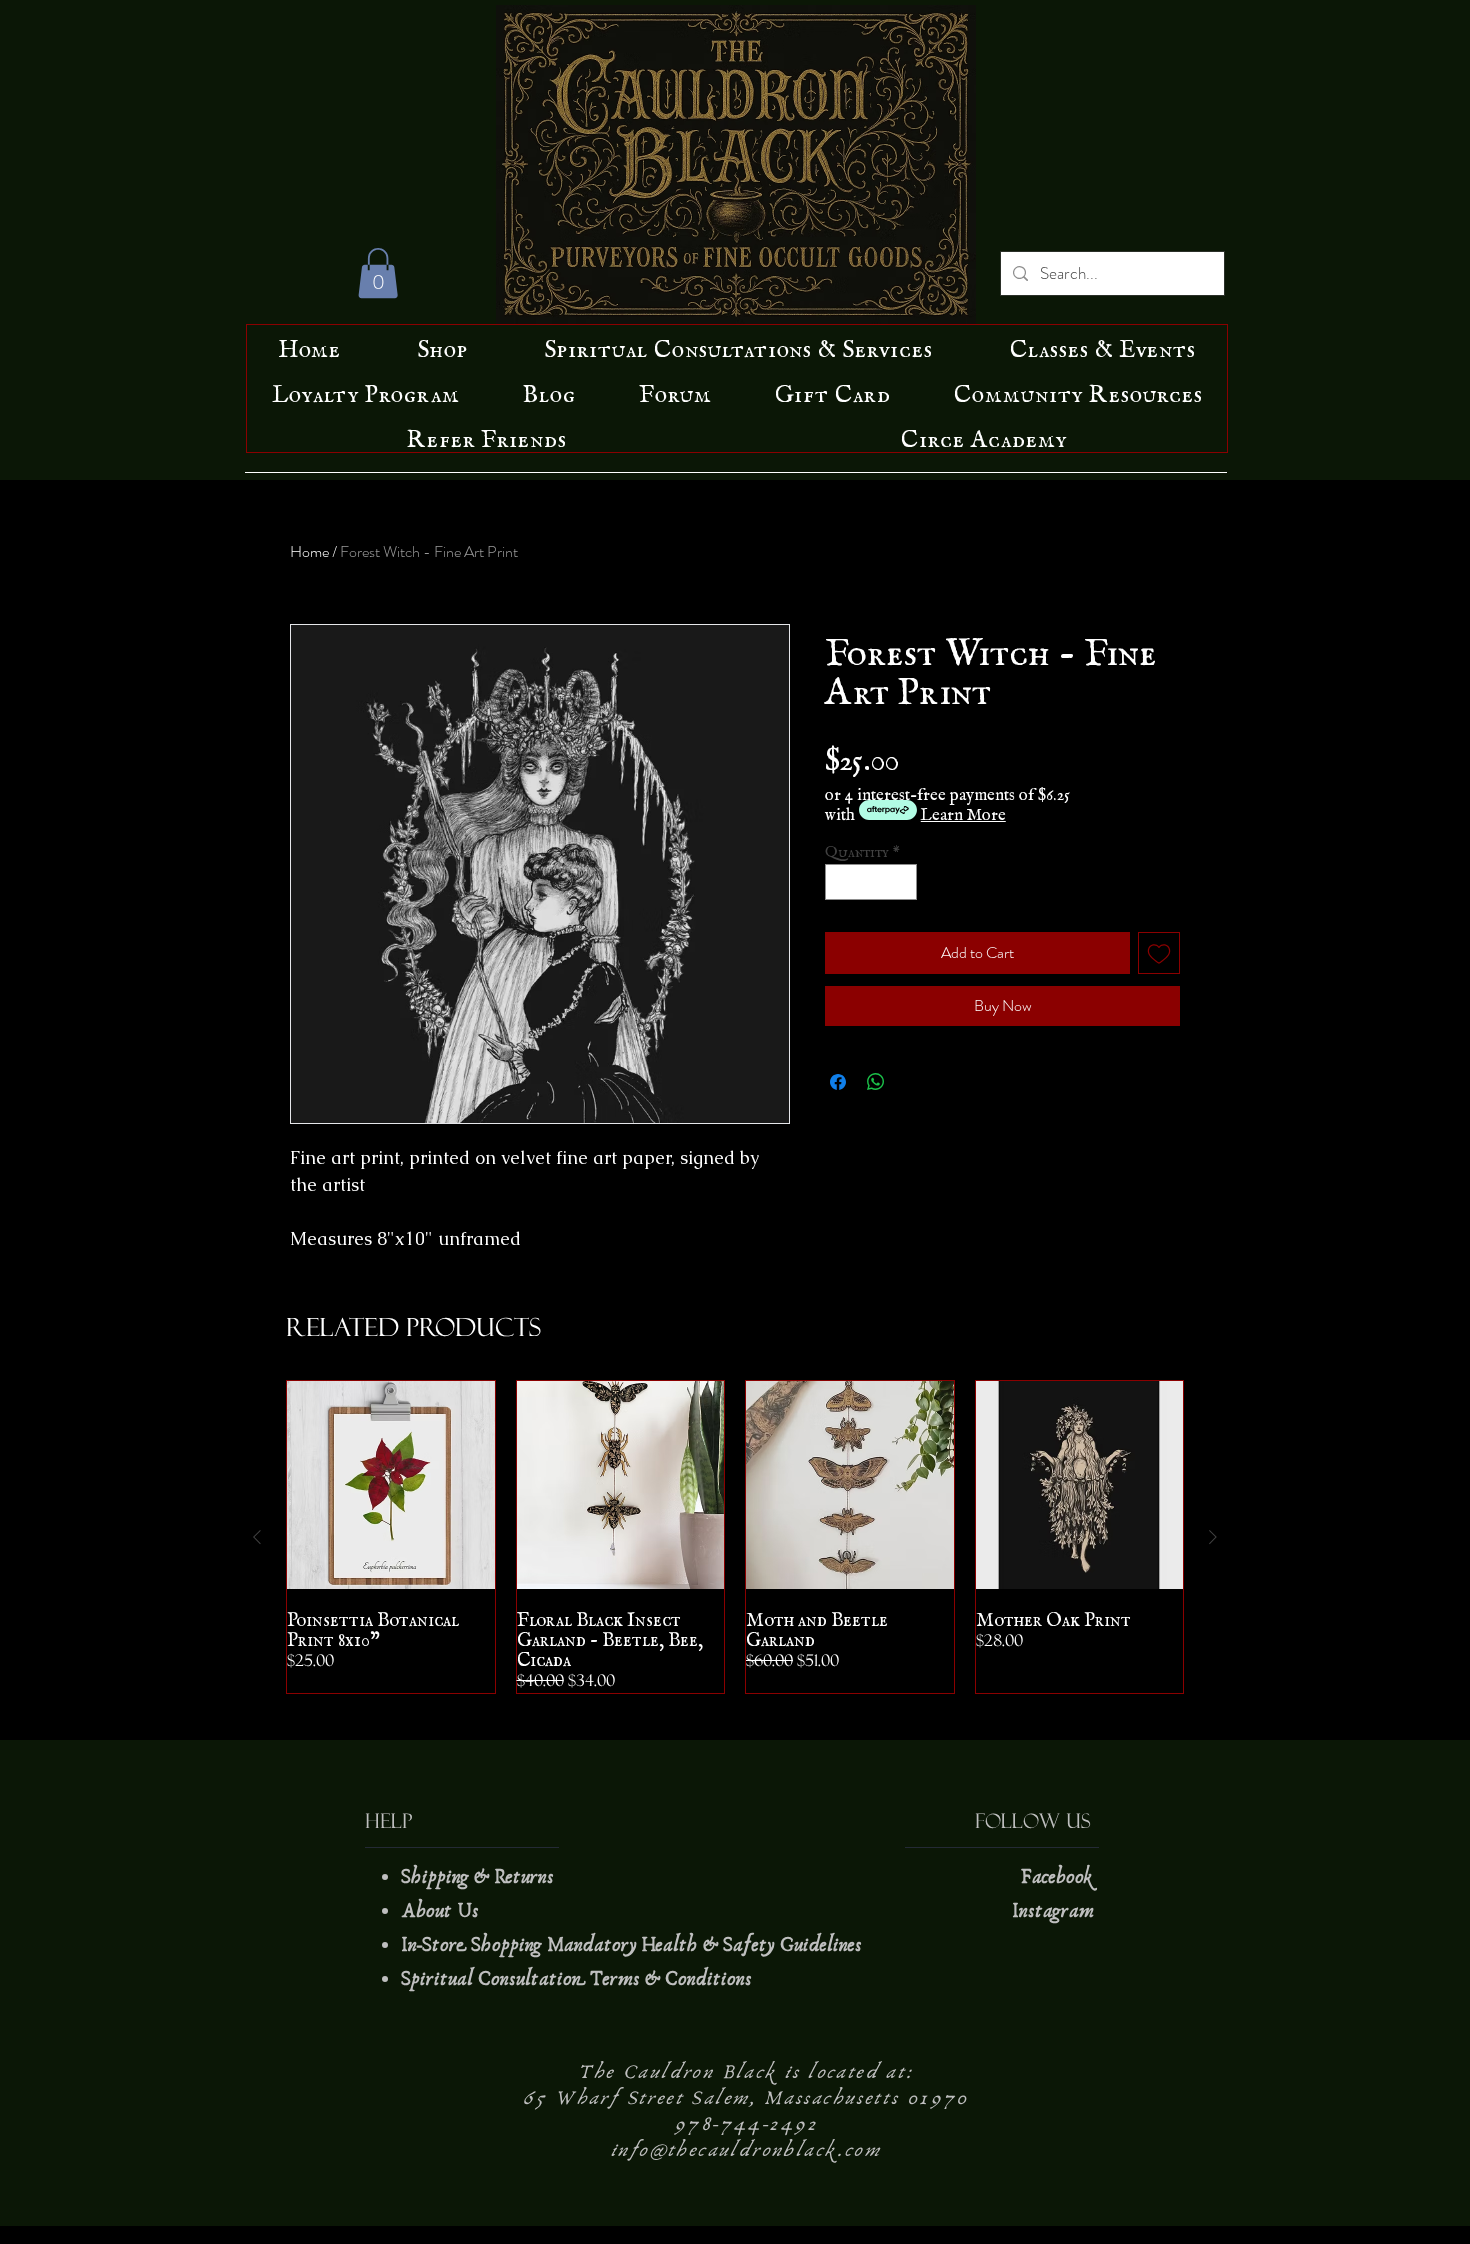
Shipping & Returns (480, 1877)
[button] (378, 273)
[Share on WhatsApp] (876, 1082)
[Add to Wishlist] (1159, 953)
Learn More (963, 810)
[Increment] (903, 882)
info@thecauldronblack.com (746, 2150)
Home (309, 551)
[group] (735, 1537)
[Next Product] (1213, 1537)
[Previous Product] (257, 1537)
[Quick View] (391, 1485)
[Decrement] (840, 882)
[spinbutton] (871, 882)
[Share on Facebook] (838, 1082)
